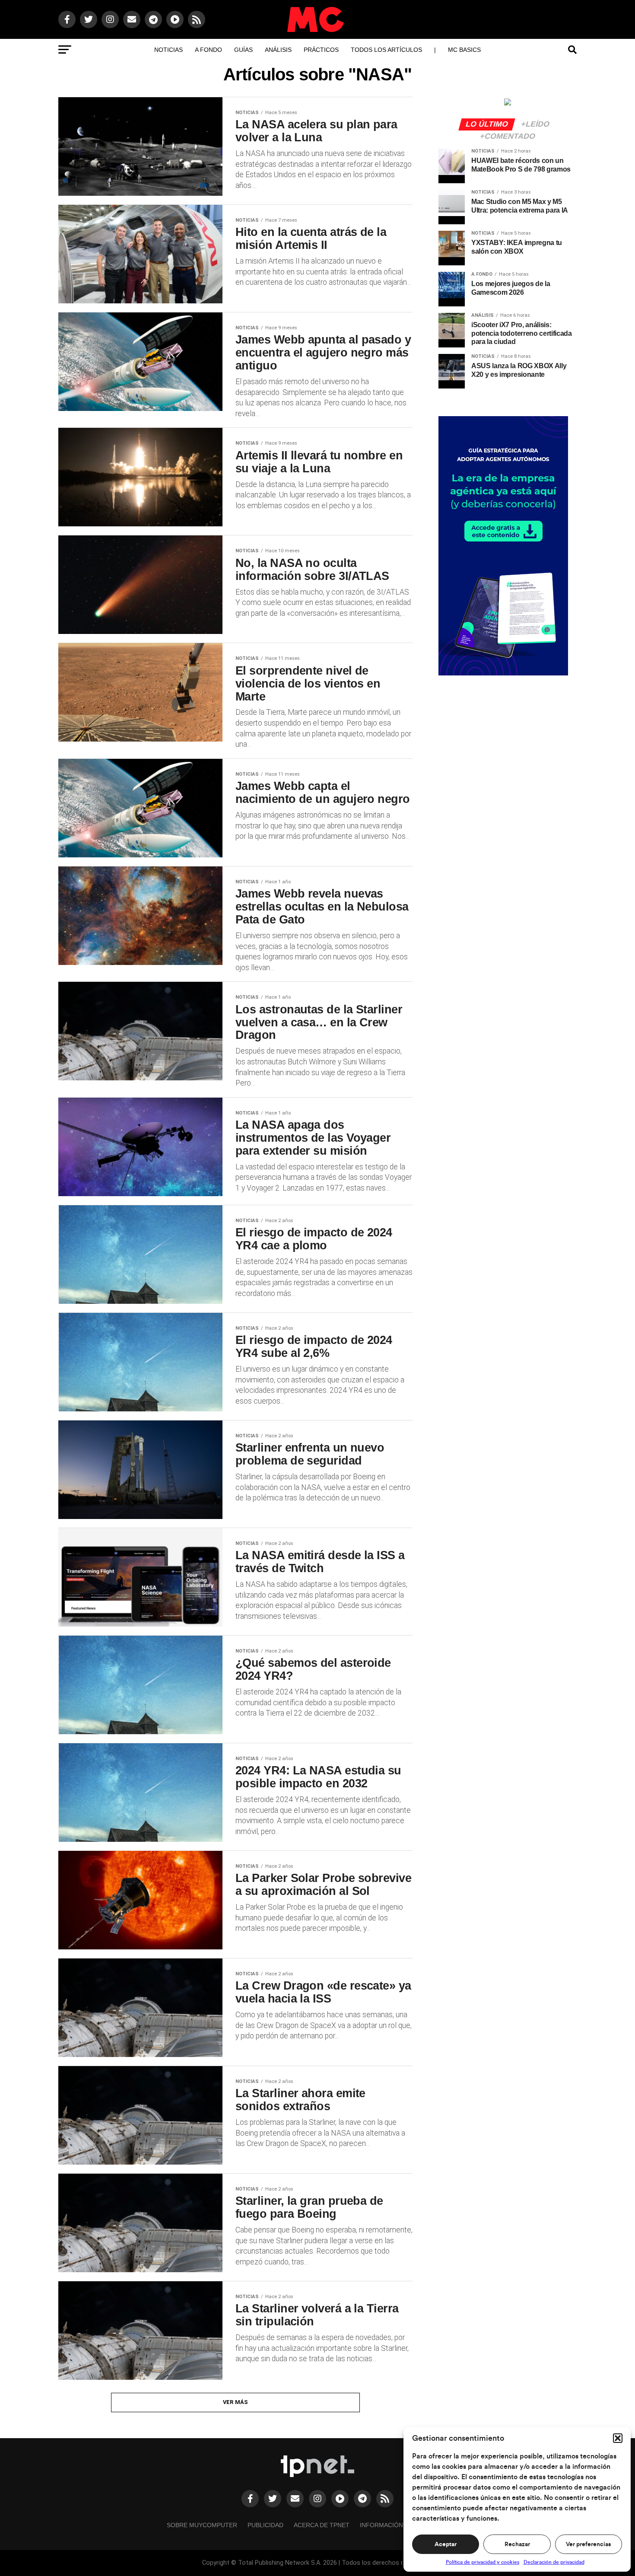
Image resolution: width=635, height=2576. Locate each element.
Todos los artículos (386, 50)
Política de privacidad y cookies (483, 2562)
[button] (618, 2438)
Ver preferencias (588, 2544)
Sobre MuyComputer (202, 2525)
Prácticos (321, 50)
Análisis (278, 50)
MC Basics (464, 50)
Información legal (392, 2525)
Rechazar (517, 2544)
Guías (243, 50)
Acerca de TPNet (322, 2525)
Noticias (168, 50)
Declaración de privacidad (554, 2562)
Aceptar (446, 2544)
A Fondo (208, 50)
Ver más (236, 2402)
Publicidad (265, 2525)
